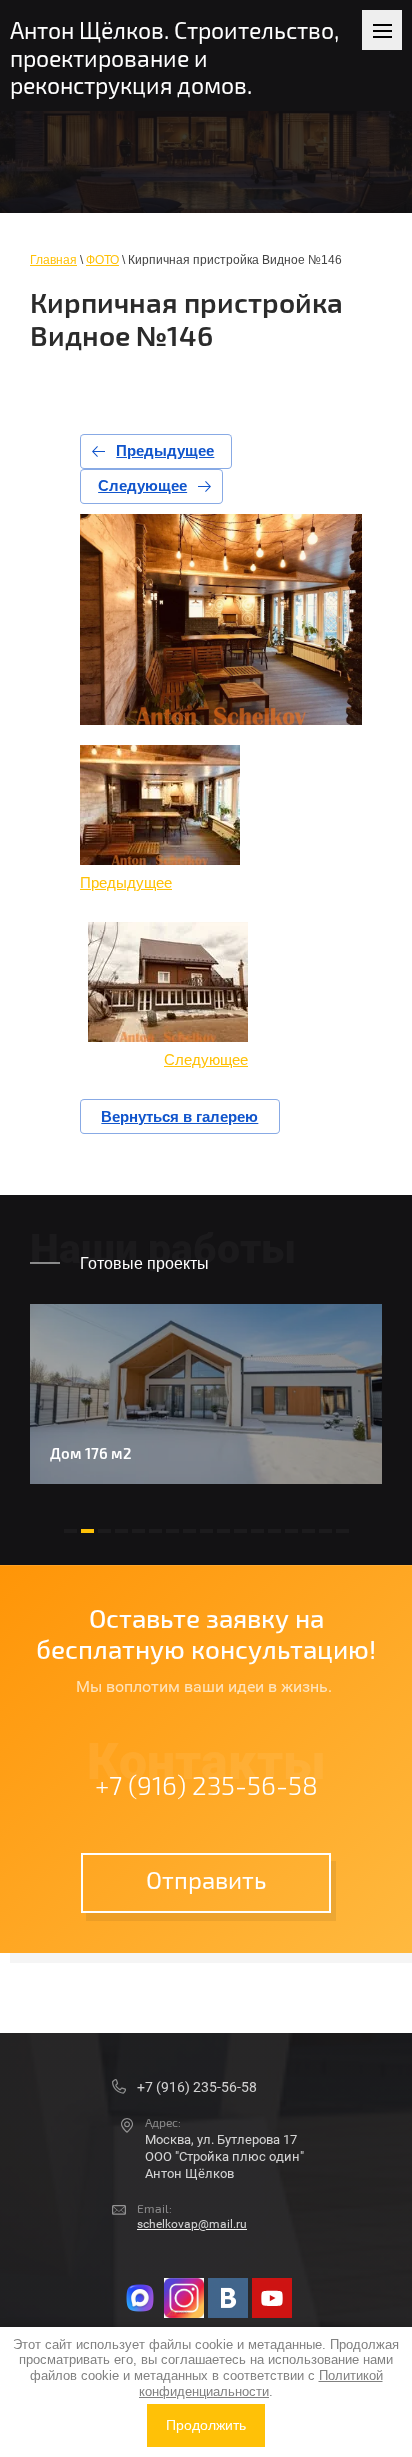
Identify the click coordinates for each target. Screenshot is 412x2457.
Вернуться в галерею (179, 1116)
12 (257, 1531)
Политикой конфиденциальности (261, 2383)
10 (223, 1531)
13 (274, 1531)
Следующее (142, 485)
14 (291, 1531)
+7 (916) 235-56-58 (206, 1787)
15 (308, 1531)
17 (342, 1531)
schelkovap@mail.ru (192, 2224)
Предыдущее (165, 450)
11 (240, 1531)
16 (325, 1531)
